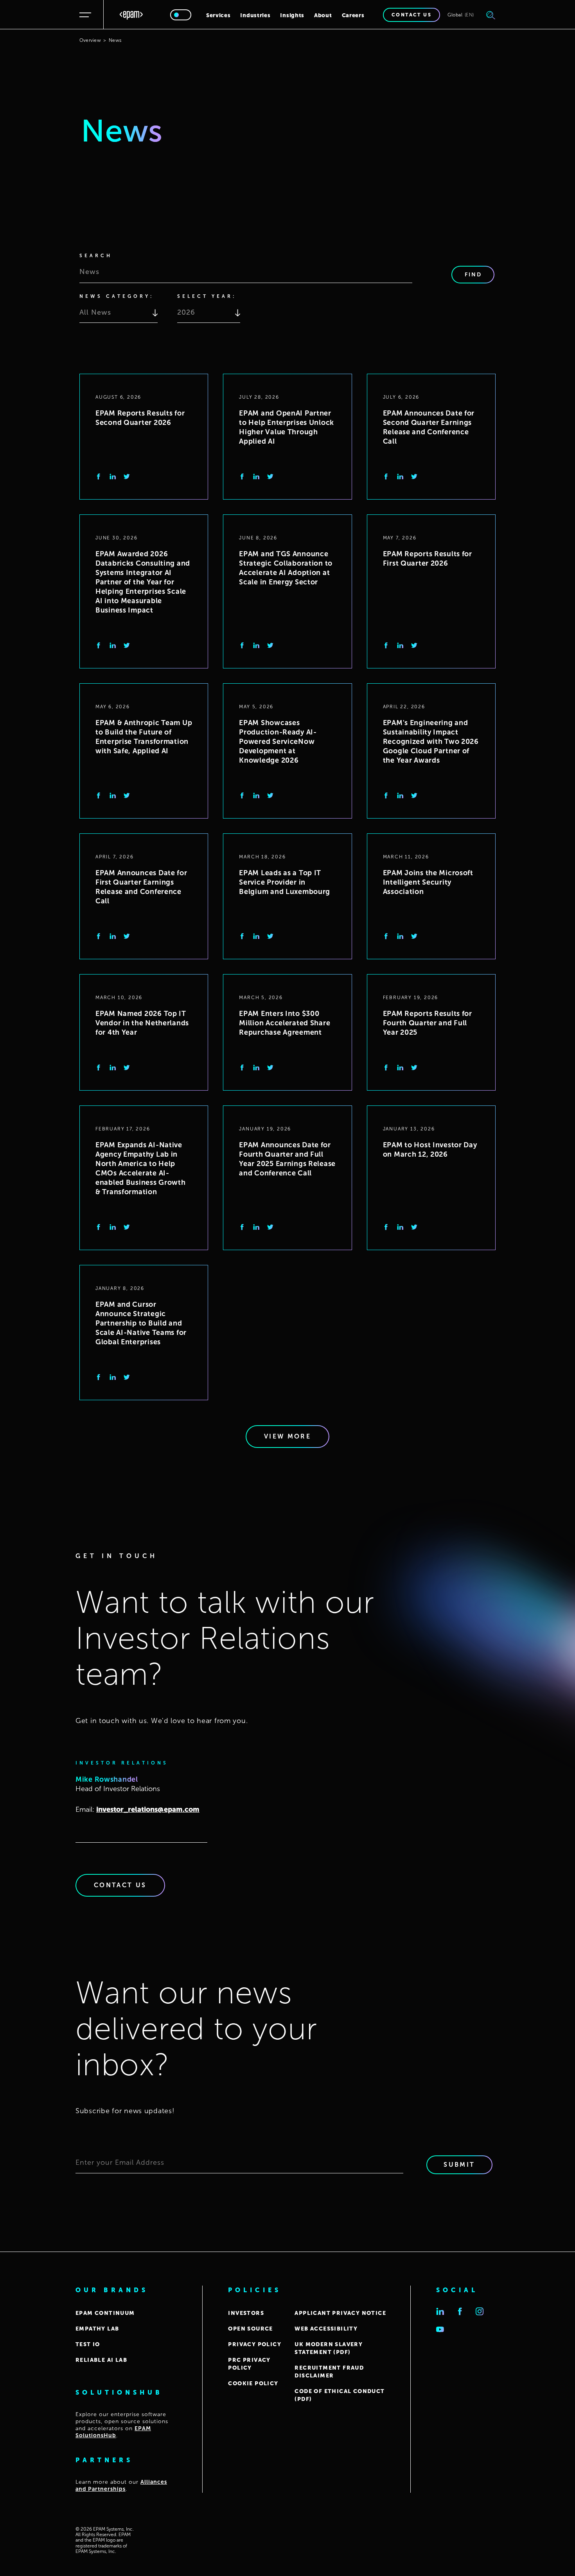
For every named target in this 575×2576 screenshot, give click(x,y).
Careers (353, 15)
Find (473, 275)
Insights (292, 15)
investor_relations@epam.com (148, 1809)
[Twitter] (127, 477)
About (323, 15)
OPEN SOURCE (250, 2329)
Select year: (207, 296)
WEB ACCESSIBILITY (326, 2329)
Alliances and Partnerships (121, 2486)
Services (218, 15)
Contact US (120, 1885)
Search (96, 256)
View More (287, 1436)
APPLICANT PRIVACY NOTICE (340, 2313)
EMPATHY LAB (97, 2329)
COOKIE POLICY (253, 2383)
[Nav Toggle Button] (87, 15)
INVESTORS (246, 2313)
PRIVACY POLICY (255, 2344)
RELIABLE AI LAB (101, 2360)
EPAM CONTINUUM (105, 2313)
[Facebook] (99, 477)
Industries (255, 15)
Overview (90, 40)
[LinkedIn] (113, 477)
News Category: (117, 296)
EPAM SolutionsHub (113, 2432)
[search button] (491, 15)
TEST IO (88, 2344)
